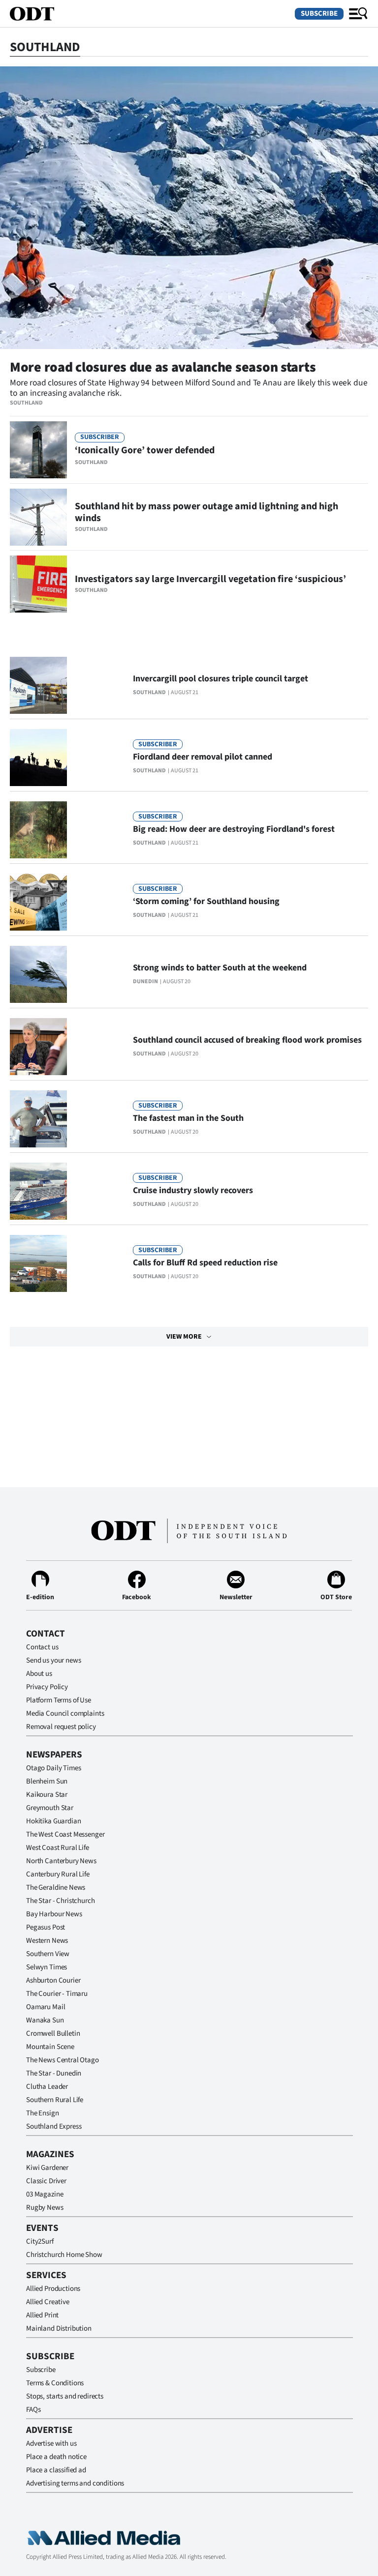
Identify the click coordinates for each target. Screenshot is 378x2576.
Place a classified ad (56, 2470)
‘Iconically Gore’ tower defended (145, 450)
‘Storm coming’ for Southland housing (206, 901)
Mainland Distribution (59, 2328)
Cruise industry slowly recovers (193, 1190)
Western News (47, 1941)
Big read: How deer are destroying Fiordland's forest (234, 829)
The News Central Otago (63, 2060)
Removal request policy (61, 1727)
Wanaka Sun (45, 2020)
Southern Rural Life (55, 2100)
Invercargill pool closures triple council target (220, 679)
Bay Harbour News (54, 1914)
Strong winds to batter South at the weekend (220, 968)
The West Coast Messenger (65, 1834)
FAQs (33, 2410)
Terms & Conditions (55, 2383)
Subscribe (319, 14)
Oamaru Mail (46, 2007)
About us (39, 1674)
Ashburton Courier (53, 1980)
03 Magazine (45, 2194)
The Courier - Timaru (57, 1994)
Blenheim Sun (47, 1781)
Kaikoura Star (47, 1795)
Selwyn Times (47, 1967)
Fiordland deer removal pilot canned (203, 757)
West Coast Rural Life (58, 1848)
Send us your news (53, 1660)
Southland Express (54, 2126)
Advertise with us (51, 2444)
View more (184, 1337)
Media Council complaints (65, 1713)
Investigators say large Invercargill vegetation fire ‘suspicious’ (210, 579)
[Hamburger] (358, 14)
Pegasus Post (46, 1927)
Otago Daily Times (53, 1768)
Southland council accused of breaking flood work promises (247, 1040)
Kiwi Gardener (47, 2168)
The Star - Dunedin (54, 2073)
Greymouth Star (50, 1808)
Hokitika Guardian (53, 1821)
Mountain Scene (50, 2047)
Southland (26, 403)
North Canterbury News (61, 1861)
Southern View (48, 1954)
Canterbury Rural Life (58, 1874)
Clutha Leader (47, 2087)
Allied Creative (48, 2302)
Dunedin (145, 981)
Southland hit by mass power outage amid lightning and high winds (206, 512)
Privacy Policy (47, 1687)
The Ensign (43, 2113)
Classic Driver (46, 2181)
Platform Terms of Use (59, 1700)
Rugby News (45, 2208)
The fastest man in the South (188, 1118)
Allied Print (42, 2315)
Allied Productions (53, 2289)
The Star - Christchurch (61, 1901)
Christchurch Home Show (64, 2255)
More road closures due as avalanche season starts (163, 367)
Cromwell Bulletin (53, 2034)
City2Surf (40, 2241)
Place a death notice (56, 2457)
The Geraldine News (56, 1888)
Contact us (42, 1647)
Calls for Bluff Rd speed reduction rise (205, 1263)
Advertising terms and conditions (75, 2483)
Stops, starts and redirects (65, 2396)
